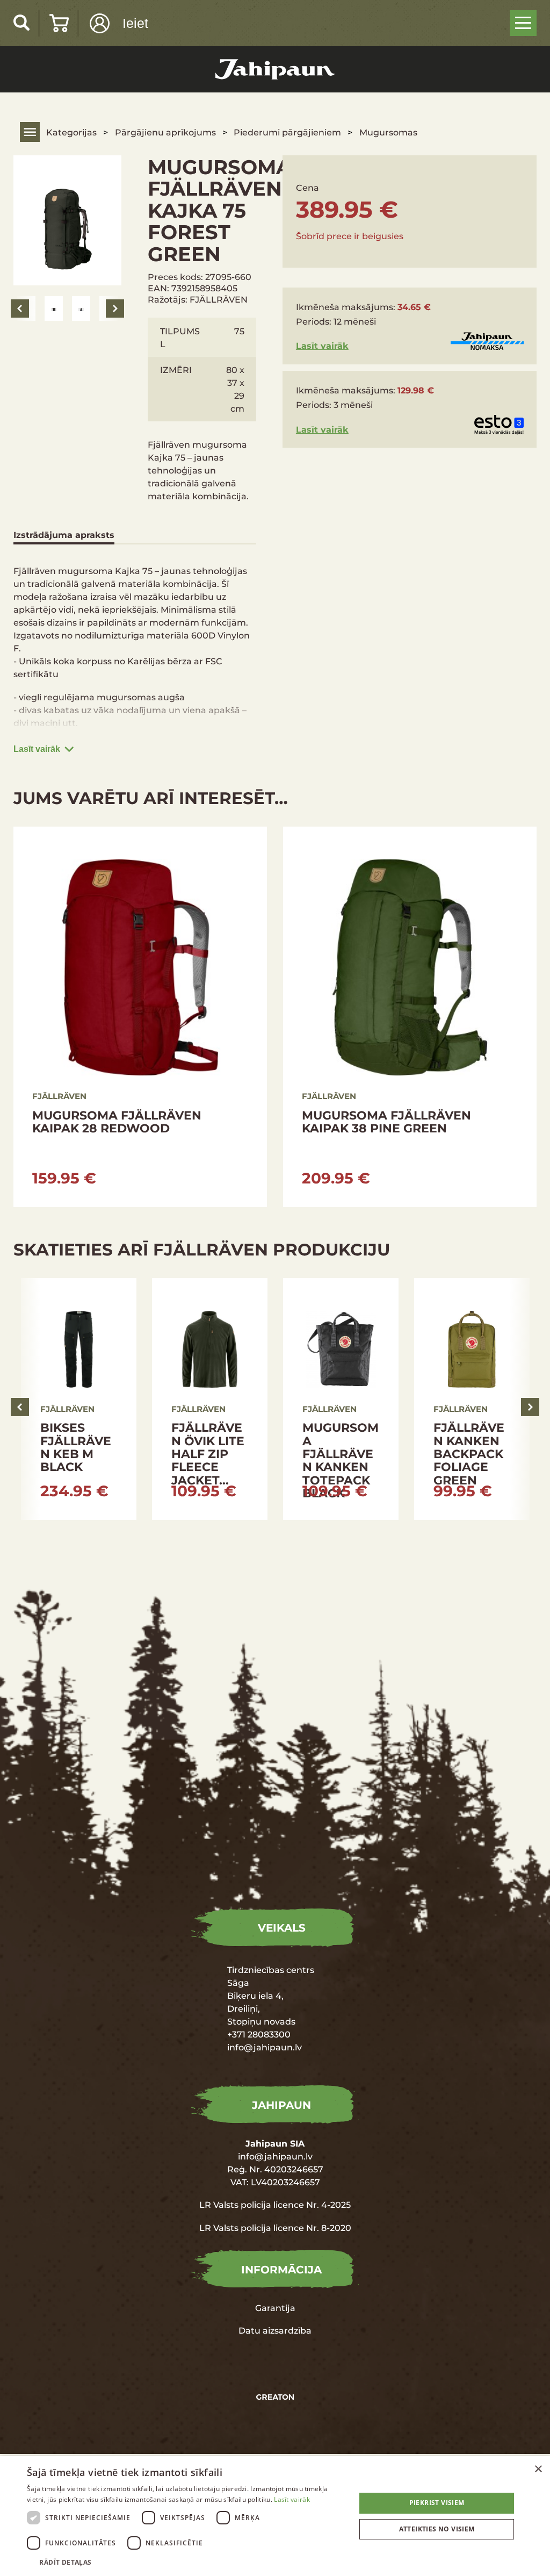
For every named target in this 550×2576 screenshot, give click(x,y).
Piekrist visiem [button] (437, 2503)
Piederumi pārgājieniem (287, 132)
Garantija (275, 2308)
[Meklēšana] (22, 22)
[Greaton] (275, 2397)
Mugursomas (388, 132)
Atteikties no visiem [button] (437, 2529)
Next (115, 308)
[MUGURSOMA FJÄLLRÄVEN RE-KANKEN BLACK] (210, 1399)
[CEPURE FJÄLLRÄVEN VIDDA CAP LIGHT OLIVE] (341, 1399)
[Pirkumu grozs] (59, 23)
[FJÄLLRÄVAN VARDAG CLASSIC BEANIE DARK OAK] (472, 1399)
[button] (186, 2562)
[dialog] (275, 2516)
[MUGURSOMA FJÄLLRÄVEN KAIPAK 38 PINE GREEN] (410, 1017)
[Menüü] (523, 23)
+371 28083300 (259, 2034)
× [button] (538, 2469)
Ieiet (135, 23)
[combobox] (523, 2470)
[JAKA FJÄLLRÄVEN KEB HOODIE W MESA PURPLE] (79, 1399)
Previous (20, 308)
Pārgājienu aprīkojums (165, 132)
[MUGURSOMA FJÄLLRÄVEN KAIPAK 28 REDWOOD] (140, 1017)
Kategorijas (71, 132)
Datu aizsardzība (275, 2330)
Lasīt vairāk (37, 749)
